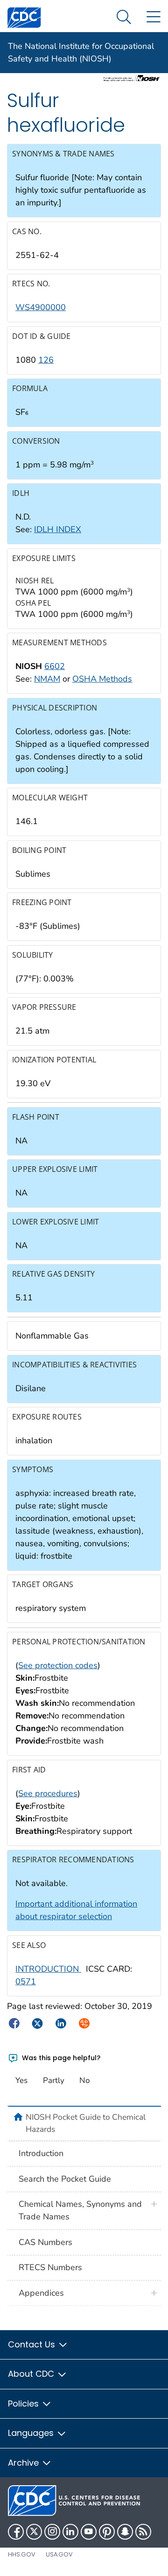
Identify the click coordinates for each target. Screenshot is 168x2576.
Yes (21, 2080)
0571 (26, 1981)
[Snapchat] (125, 2532)
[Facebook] (16, 2532)
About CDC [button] (32, 2374)
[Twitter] (34, 2532)
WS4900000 (41, 307)
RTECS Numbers (50, 2267)
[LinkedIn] (70, 2532)
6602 (55, 666)
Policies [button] (24, 2404)
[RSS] (143, 2532)
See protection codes (58, 1665)
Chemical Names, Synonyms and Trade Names (80, 2210)
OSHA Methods (102, 679)
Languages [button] (32, 2433)
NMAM (47, 679)
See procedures (48, 1793)
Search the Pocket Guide (65, 2179)
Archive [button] (24, 2463)
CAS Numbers (45, 2242)
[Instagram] (52, 2532)
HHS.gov (22, 2554)
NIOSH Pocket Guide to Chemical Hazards (86, 2123)
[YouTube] (89, 2532)
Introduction (41, 2153)
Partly (54, 2080)
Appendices (41, 2293)
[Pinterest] (107, 2532)
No (84, 2080)
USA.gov (59, 2554)
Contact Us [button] (33, 2344)
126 (46, 360)
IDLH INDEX (58, 529)
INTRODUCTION (48, 1969)
